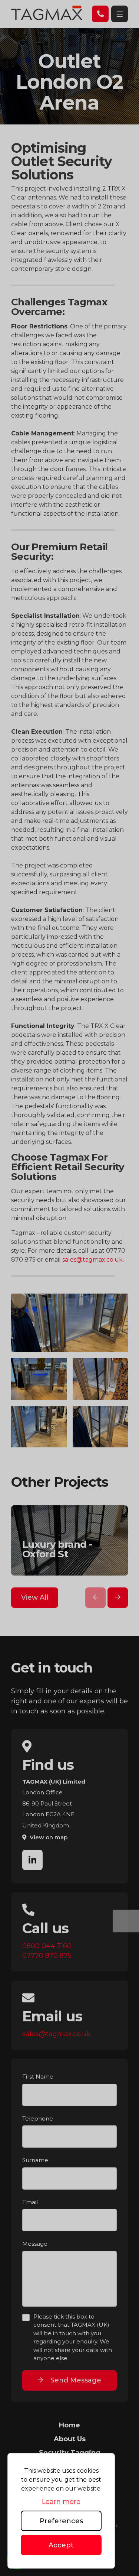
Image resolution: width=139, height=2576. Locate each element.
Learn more (61, 2502)
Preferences (61, 2521)
